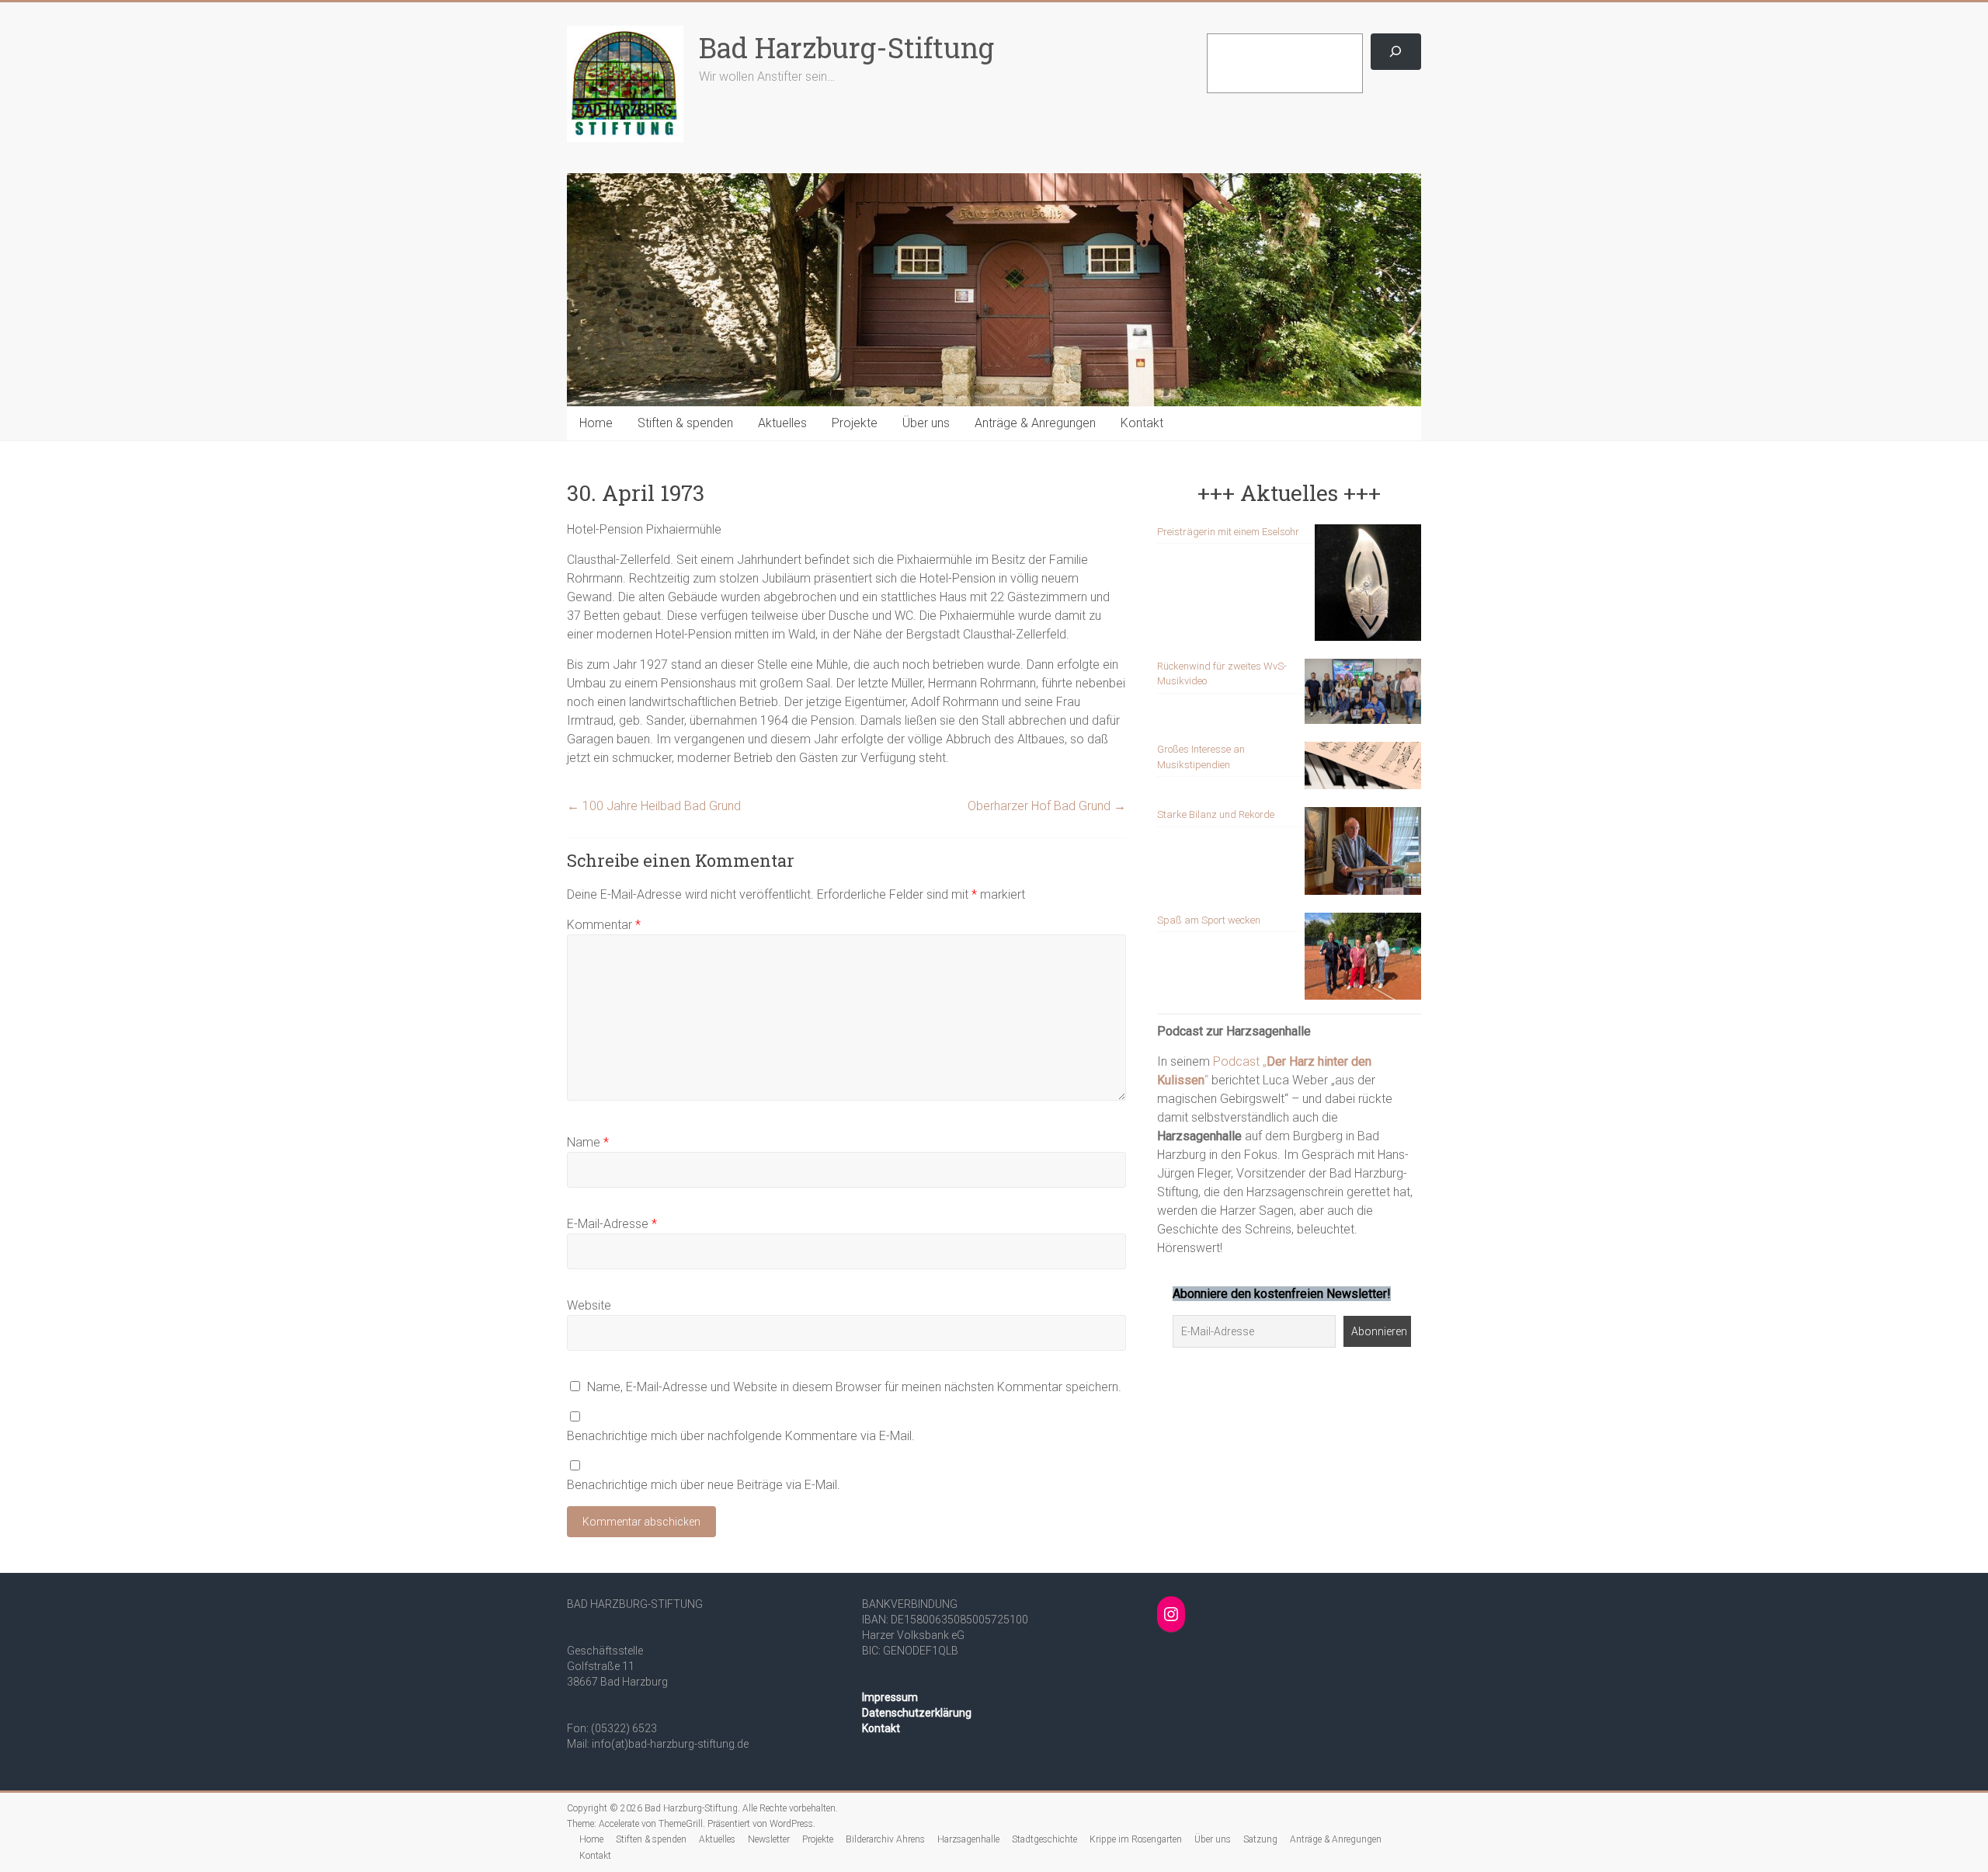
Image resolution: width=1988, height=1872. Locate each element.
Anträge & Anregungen (1035, 423)
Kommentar (604, 925)
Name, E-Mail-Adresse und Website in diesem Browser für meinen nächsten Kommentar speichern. (854, 1387)
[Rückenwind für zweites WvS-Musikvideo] (1363, 699)
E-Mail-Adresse (612, 1224)
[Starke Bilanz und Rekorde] (1363, 858)
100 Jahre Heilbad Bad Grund (654, 806)
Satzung (1260, 1839)
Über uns (926, 423)
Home (596, 423)
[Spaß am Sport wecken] (1363, 964)
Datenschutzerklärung (917, 1713)
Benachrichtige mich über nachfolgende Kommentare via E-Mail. (741, 1436)
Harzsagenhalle (968, 1839)
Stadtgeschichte (1044, 1839)
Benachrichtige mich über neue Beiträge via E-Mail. (704, 1485)
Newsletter (769, 1839)
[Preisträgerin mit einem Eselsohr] (1368, 590)
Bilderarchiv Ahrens (885, 1839)
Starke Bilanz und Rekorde (1216, 814)
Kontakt (1142, 423)
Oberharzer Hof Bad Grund (1047, 806)
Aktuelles (782, 423)
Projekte (855, 423)
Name (588, 1142)
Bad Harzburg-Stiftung (846, 47)
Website (589, 1305)
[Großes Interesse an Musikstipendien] (1363, 772)
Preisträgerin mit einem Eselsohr (1228, 532)
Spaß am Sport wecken (1209, 920)
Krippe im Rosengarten (1136, 1839)
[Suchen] (1396, 52)
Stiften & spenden (685, 423)
